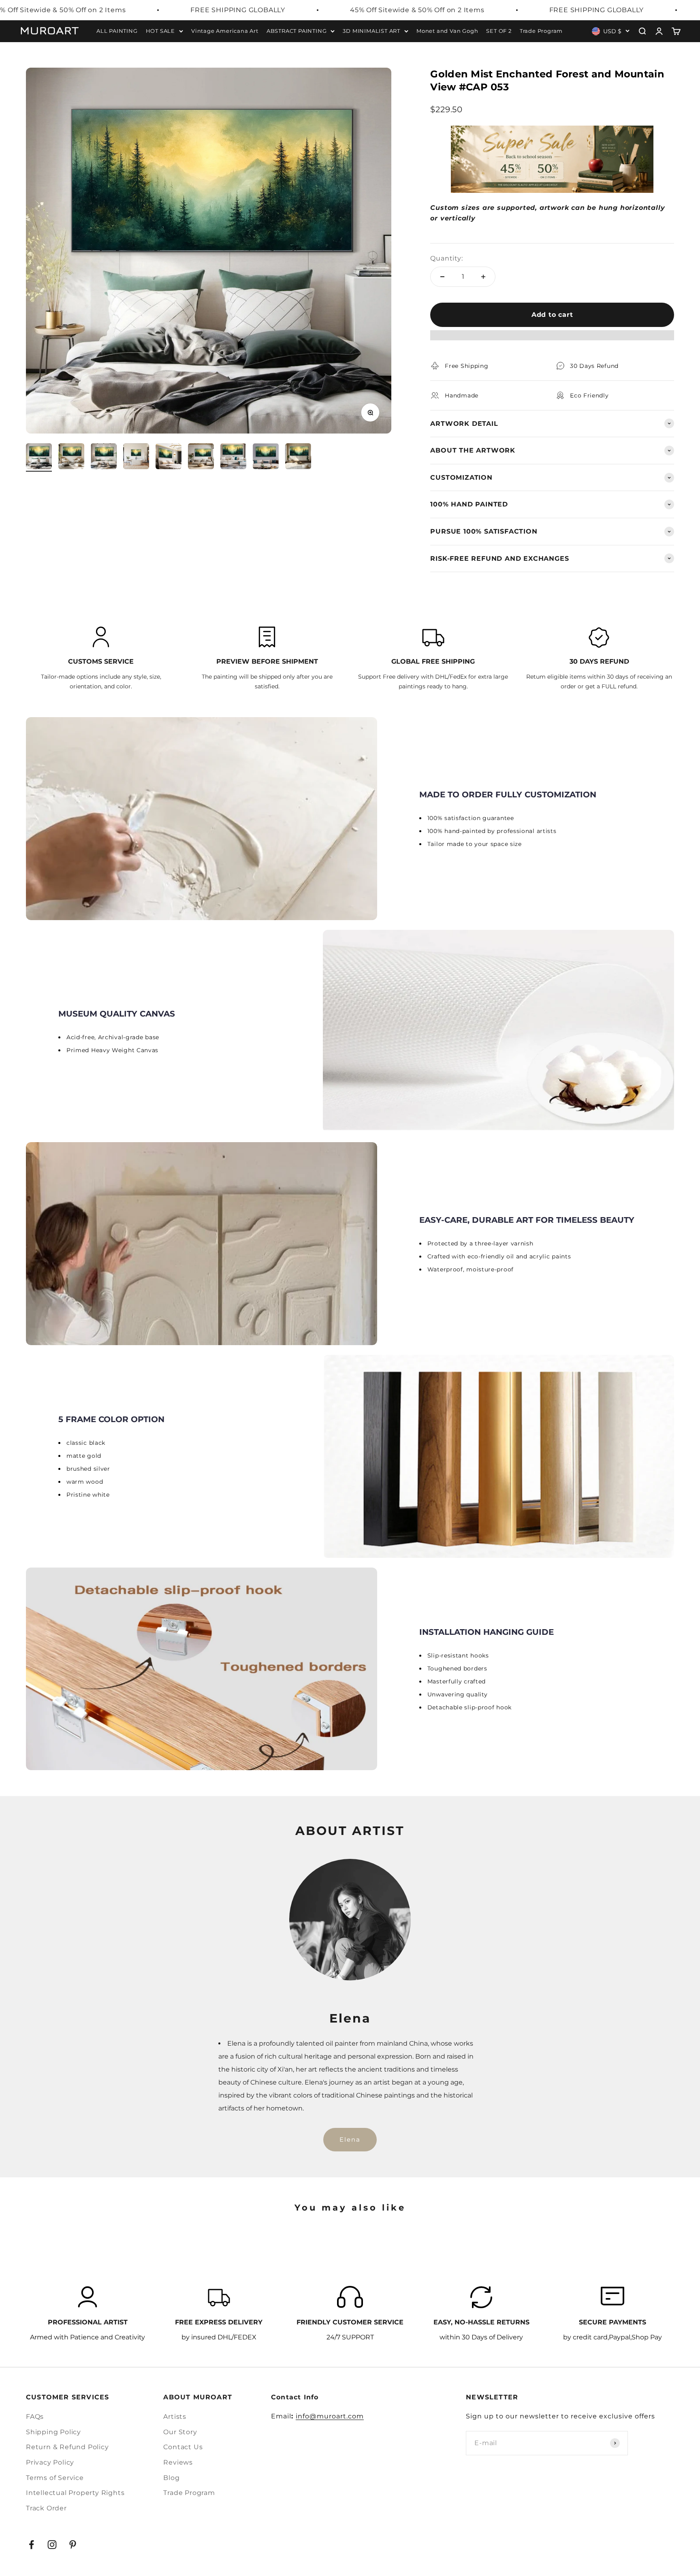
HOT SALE (160, 31)
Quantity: (446, 258)
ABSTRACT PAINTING (297, 31)
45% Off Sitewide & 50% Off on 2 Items (417, 10)
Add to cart (552, 315)
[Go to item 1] (39, 457)
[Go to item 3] (104, 457)
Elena (350, 2139)
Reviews (178, 2462)
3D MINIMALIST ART (371, 31)
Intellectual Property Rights (75, 2493)
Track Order (46, 2508)
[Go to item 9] (298, 457)
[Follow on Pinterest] (73, 2545)
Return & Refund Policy (67, 2447)
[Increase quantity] (483, 277)
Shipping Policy (53, 2432)
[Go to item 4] (136, 457)
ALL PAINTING (117, 31)
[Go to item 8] (266, 457)
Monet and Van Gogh (447, 31)
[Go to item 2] (71, 457)
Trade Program (541, 31)
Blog (171, 2478)
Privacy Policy (50, 2462)
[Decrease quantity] (442, 277)
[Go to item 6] (201, 457)
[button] (552, 339)
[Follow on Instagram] (52, 2545)
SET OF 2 (499, 31)
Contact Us (183, 2447)
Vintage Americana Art (225, 31)
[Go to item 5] (169, 457)
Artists (175, 2417)
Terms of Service (55, 2478)
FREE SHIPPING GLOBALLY (238, 10)
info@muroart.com (330, 2416)
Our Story (180, 2432)
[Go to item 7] (233, 457)
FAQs (35, 2417)
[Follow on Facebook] (31, 2545)
